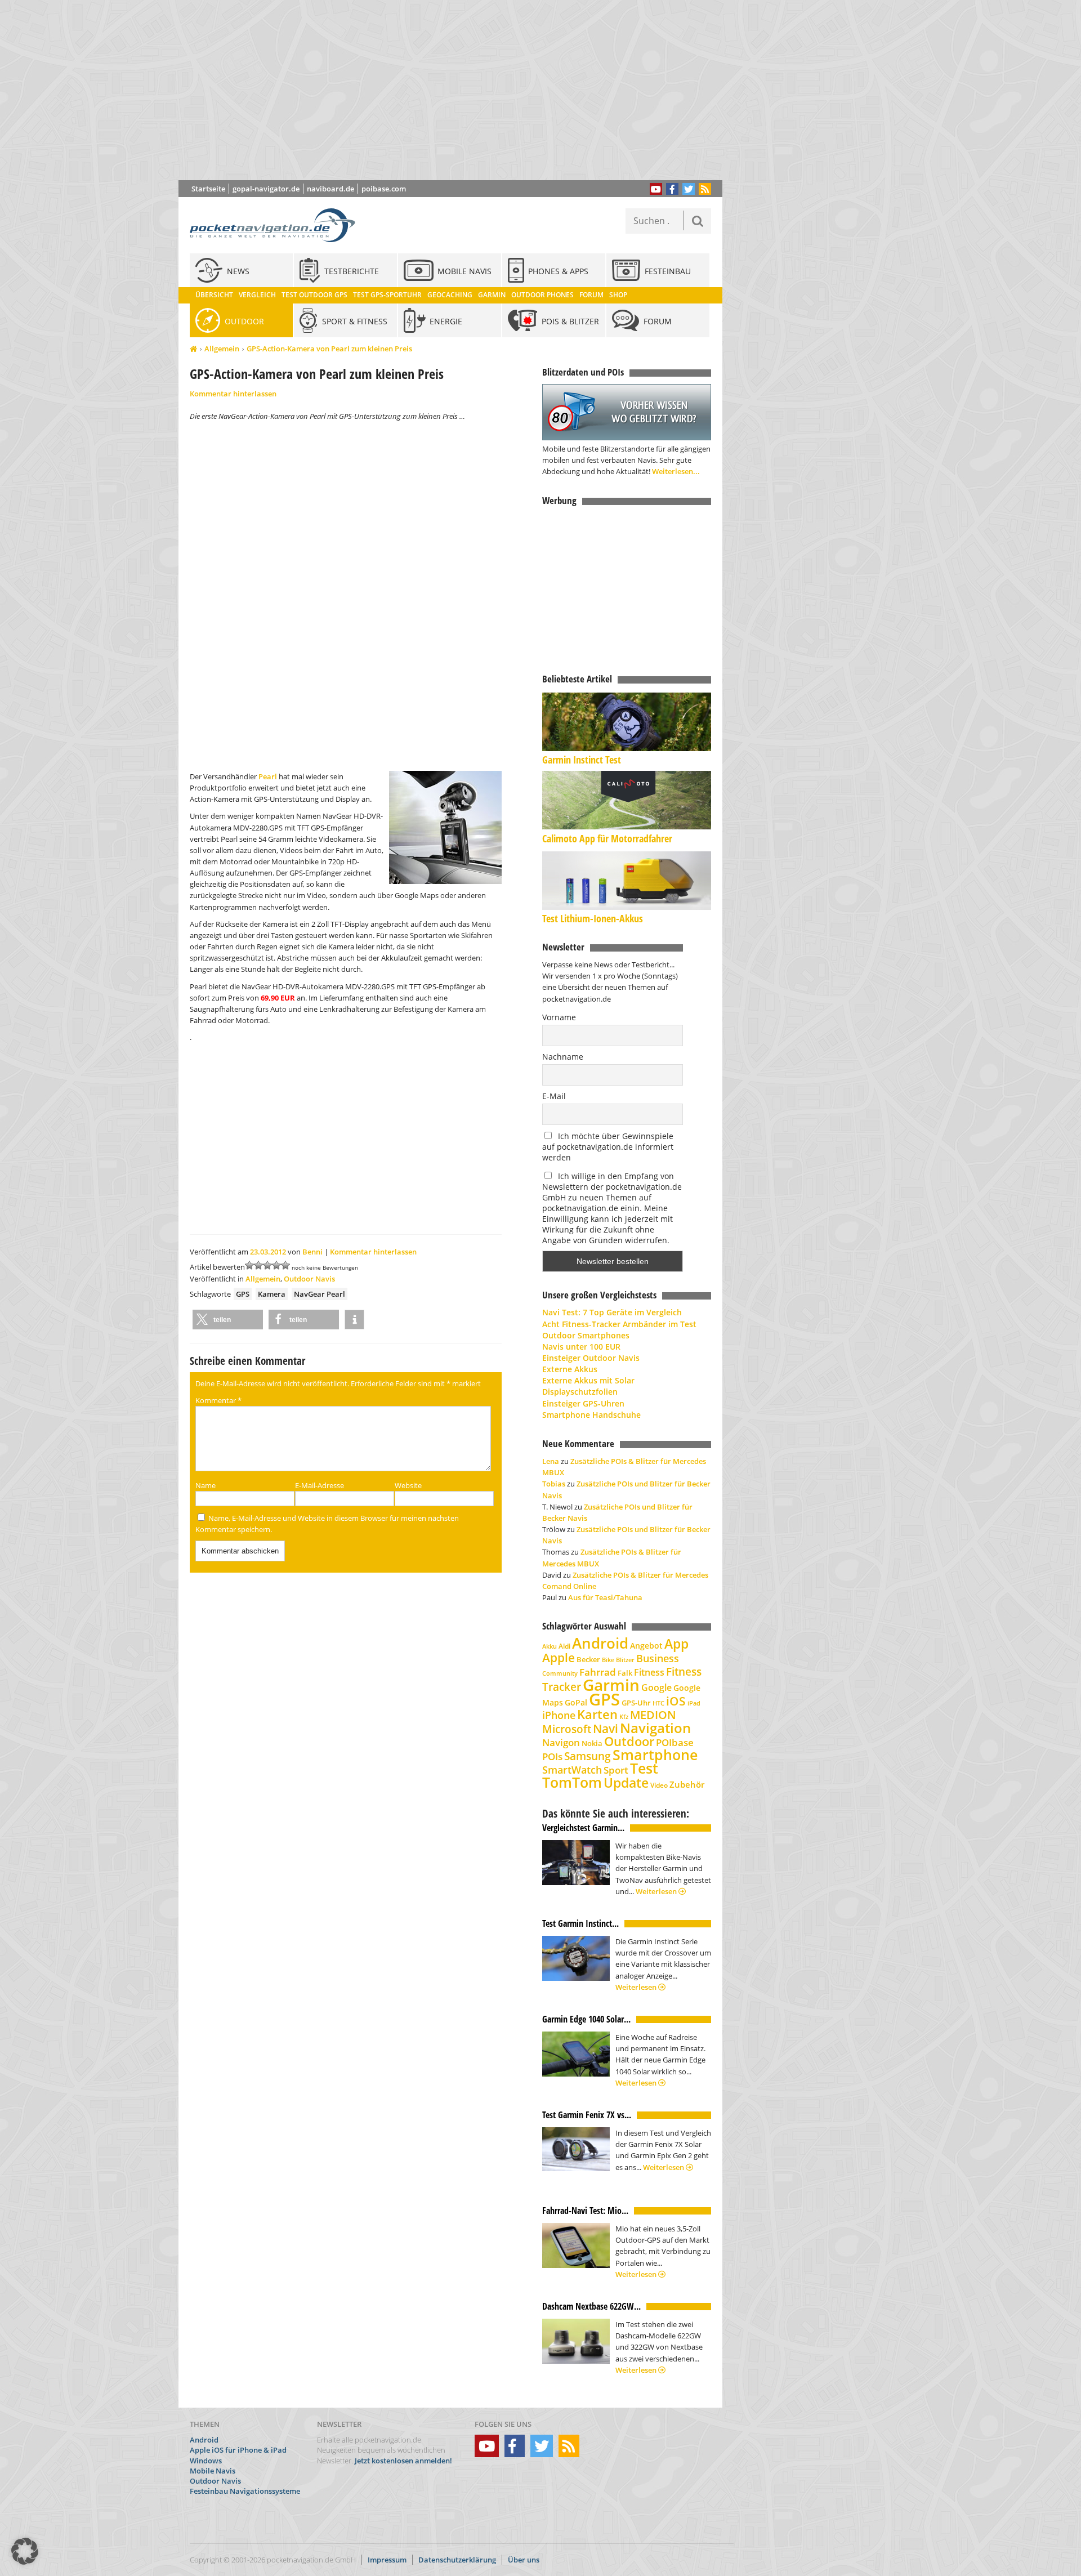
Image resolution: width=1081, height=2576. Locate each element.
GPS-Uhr (636, 1703)
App (676, 1644)
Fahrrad (598, 1672)
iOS (676, 1701)
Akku (550, 1646)
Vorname (559, 1017)
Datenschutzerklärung (457, 2560)
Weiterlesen (657, 1891)
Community (560, 1673)
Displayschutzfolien (580, 1392)
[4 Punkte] (276, 1265)
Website (408, 1485)
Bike (608, 1660)
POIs (552, 1756)
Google (656, 1687)
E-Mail (554, 1096)
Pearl (268, 776)
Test (644, 1768)
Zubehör (687, 1785)
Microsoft (567, 1729)
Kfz (624, 1716)
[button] (228, 1320)
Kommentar (218, 1400)
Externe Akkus (570, 1369)
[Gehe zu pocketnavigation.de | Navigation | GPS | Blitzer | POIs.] (193, 349)
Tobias (554, 1484)
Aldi (564, 1646)
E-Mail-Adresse (320, 1485)
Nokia (592, 1743)
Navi (606, 1729)
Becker (588, 1659)
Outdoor (629, 1741)
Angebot (646, 1646)
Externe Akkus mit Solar (588, 1380)
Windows (206, 2461)
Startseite (208, 189)
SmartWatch (572, 1769)
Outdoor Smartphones (586, 1335)
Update (626, 1783)
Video (659, 1785)
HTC (658, 1703)
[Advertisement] (459, 90)
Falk (625, 1673)
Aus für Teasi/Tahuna (605, 1597)
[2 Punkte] (258, 1265)
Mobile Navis (213, 2471)
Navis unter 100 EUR (581, 1347)
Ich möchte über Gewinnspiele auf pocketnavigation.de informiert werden (608, 1147)
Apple (559, 1657)
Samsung (588, 1756)
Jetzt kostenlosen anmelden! (403, 2461)
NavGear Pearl (320, 1294)
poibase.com (384, 189)
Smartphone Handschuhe (591, 1415)
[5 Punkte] (285, 1265)
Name (206, 1485)
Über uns (524, 2560)
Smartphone (655, 1755)
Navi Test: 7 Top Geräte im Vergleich (612, 1312)
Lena (551, 1461)
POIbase (675, 1742)
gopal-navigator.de (266, 189)
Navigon (561, 1742)
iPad (694, 1703)
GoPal (576, 1702)
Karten (597, 1714)
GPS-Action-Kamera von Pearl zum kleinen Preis (329, 349)
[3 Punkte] (267, 1265)
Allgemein (222, 349)
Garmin (611, 1685)
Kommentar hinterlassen (233, 394)
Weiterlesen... (676, 471)
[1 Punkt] (249, 1265)
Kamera (272, 1294)
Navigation (655, 1728)
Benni (312, 1252)
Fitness (649, 1672)
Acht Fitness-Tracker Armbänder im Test (619, 1324)
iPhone (559, 1715)
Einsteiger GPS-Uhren (583, 1403)
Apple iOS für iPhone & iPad (238, 2450)
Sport (616, 1770)
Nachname (563, 1057)
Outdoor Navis (309, 1279)
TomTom (572, 1782)
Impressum (387, 2560)
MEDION (653, 1715)
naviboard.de (330, 189)
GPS (243, 1294)
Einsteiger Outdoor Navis (591, 1358)
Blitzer (625, 1660)
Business (658, 1658)
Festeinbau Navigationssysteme (245, 2491)
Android (600, 1643)
